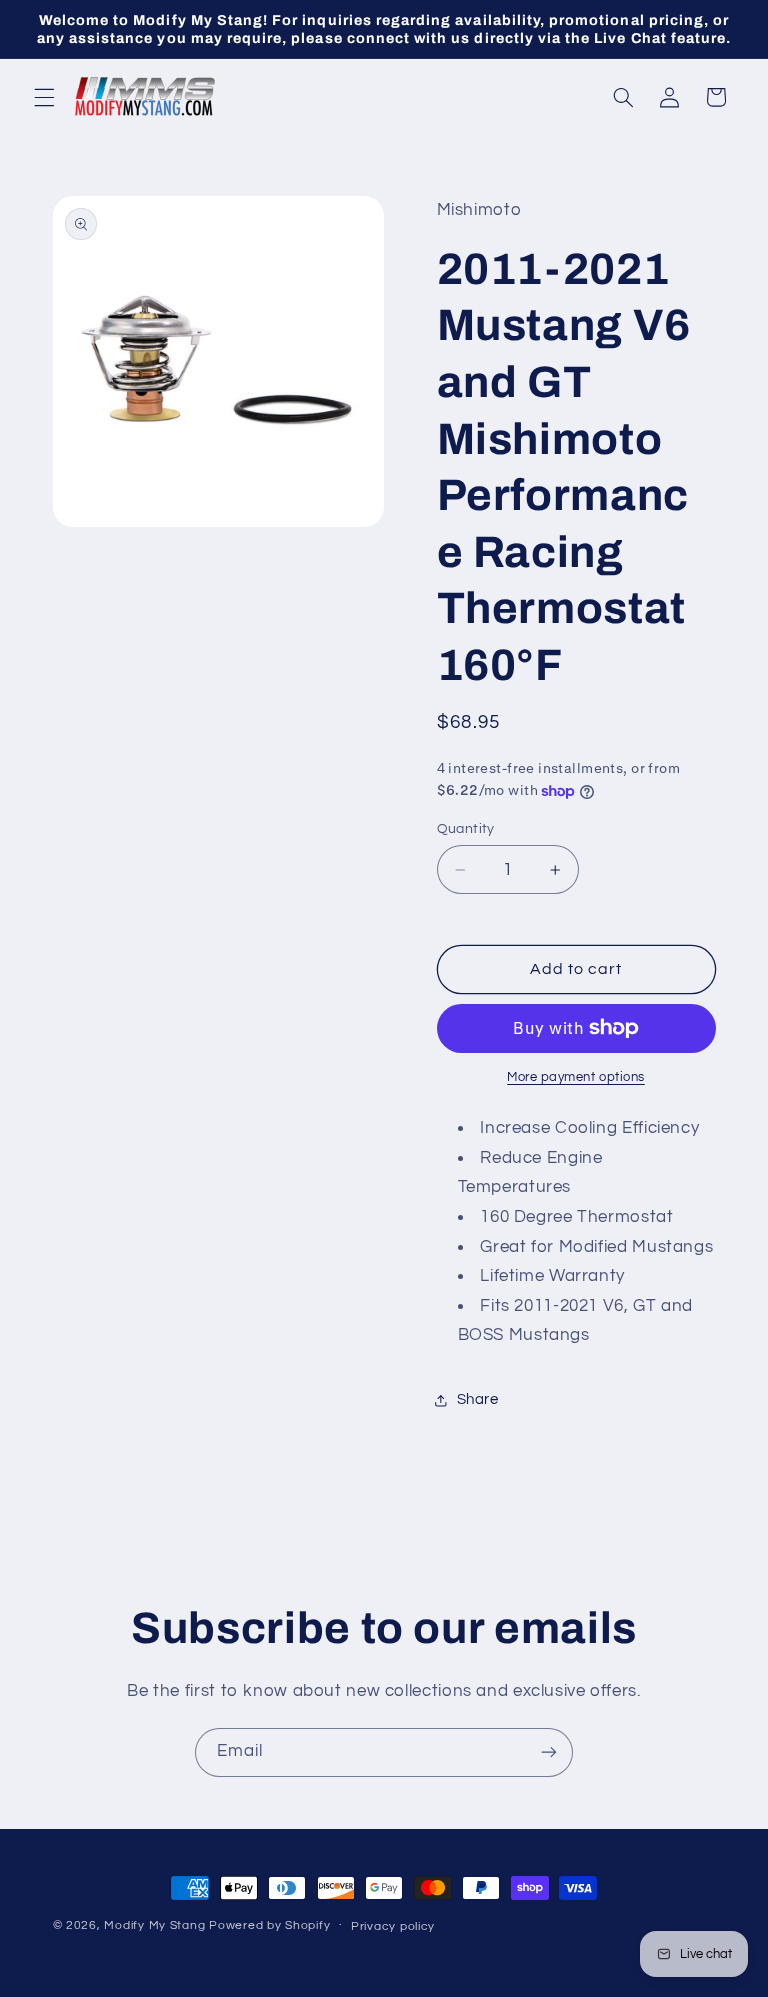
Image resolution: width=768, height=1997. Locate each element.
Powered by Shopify (269, 1925)
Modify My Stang (154, 1925)
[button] (44, 97)
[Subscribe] (549, 1752)
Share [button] (478, 1399)
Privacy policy (393, 1926)
